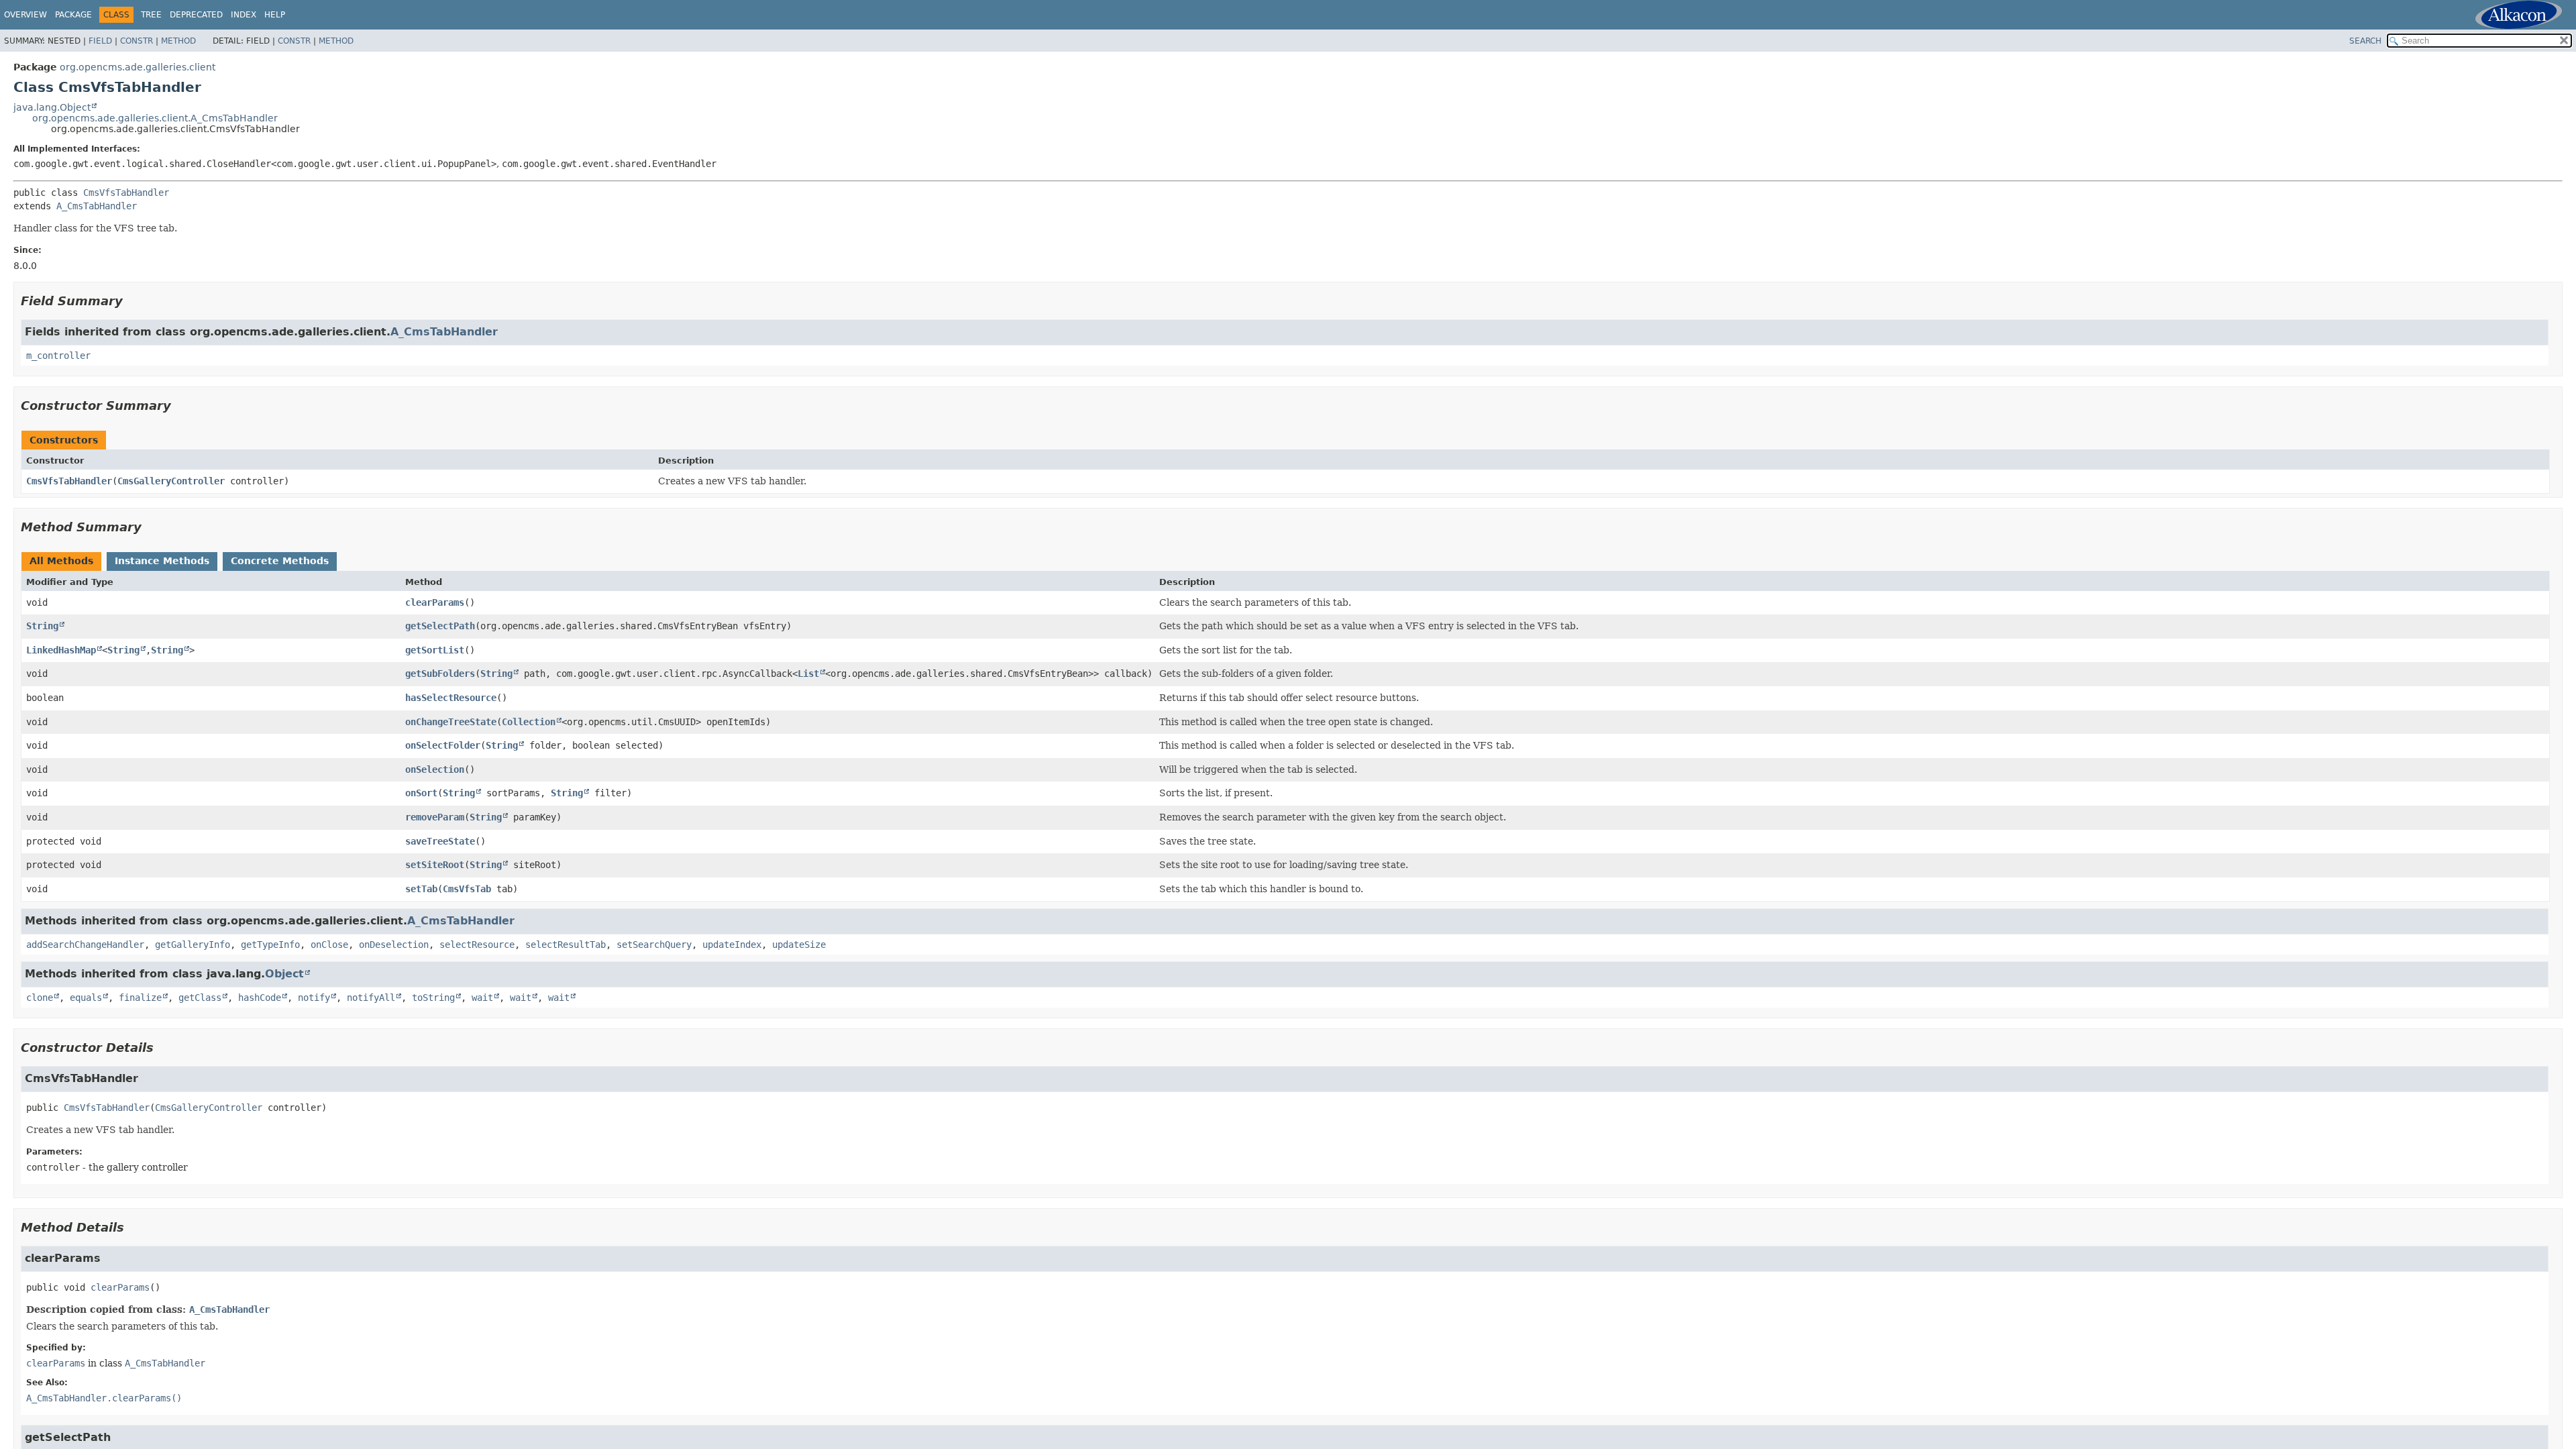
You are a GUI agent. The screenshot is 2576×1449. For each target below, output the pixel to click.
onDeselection (394, 945)
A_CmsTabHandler (97, 206)
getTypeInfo (270, 945)
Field (100, 41)
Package (73, 15)
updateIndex (732, 945)
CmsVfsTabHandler (126, 193)
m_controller (58, 356)
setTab (421, 889)
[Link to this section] (132, 301)
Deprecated (196, 15)
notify (314, 998)
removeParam (435, 817)
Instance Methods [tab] (162, 561)
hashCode (260, 998)
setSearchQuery (654, 945)
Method (178, 41)
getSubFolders (440, 674)
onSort (421, 793)
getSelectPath (440, 626)
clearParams (435, 602)
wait (482, 998)
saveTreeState (440, 841)
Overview (25, 15)
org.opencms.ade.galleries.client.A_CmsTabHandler (155, 118)
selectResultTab (566, 945)
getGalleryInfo (193, 945)
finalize (140, 998)
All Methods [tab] (61, 561)
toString (433, 998)
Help (275, 15)
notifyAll (371, 998)
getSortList (435, 650)
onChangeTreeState (451, 722)
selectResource (477, 945)
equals (86, 998)
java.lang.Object (52, 107)
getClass (200, 998)
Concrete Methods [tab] (280, 561)
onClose (329, 945)
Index (244, 15)
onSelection (435, 769)
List (808, 674)
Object (284, 974)
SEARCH (2365, 41)
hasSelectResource (451, 698)
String (42, 626)
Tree (151, 15)
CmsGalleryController (171, 481)
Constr (137, 41)
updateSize (799, 945)
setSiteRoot (435, 865)
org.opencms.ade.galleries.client (138, 67)
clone (40, 998)
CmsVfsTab (467, 889)
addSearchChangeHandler (85, 945)
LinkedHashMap (61, 650)
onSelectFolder (443, 745)
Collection (529, 722)
